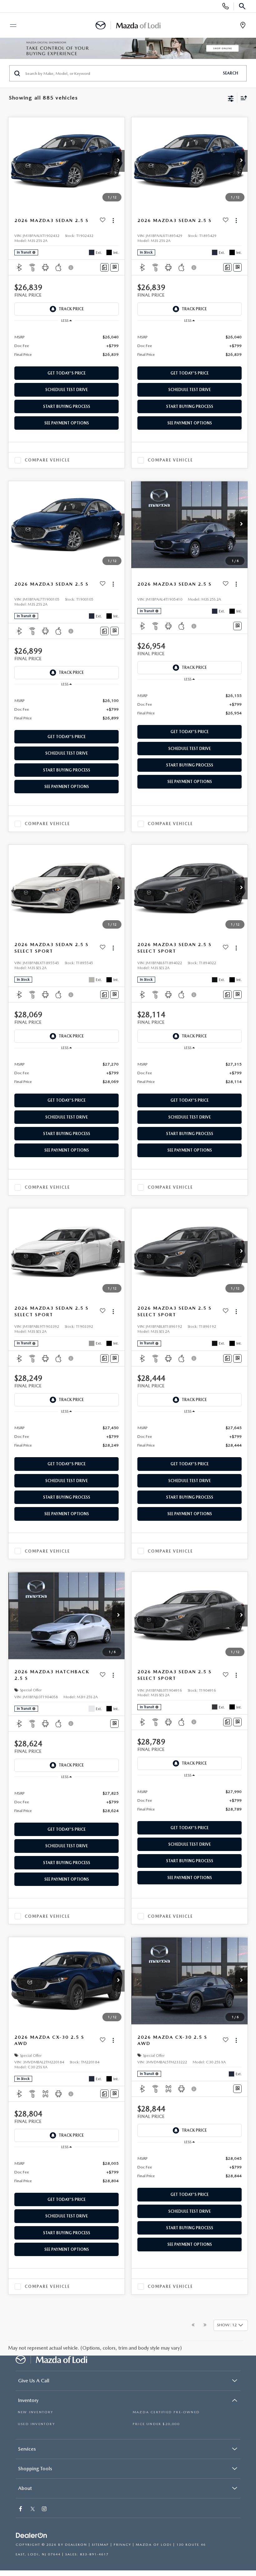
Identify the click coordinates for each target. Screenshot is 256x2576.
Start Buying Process (67, 406)
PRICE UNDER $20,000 (156, 2424)
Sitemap (100, 2545)
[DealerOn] (32, 2536)
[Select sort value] (242, 98)
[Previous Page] (193, 2325)
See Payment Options (67, 423)
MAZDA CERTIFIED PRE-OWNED (166, 2412)
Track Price (71, 309)
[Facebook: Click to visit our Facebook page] (21, 2509)
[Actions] (113, 221)
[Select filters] (231, 98)
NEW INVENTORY (36, 2412)
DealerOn (76, 2545)
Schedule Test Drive (66, 390)
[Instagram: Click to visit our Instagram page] (45, 2509)
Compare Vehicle (47, 460)
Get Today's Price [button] (66, 373)
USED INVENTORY (36, 2424)
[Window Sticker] (114, 267)
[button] (118, 161)
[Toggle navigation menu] (10, 26)
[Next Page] (205, 2325)
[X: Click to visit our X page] (33, 2509)
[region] (67, 345)
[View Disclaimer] (71, 268)
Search (231, 73)
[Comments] (104, 267)
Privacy (122, 2545)
